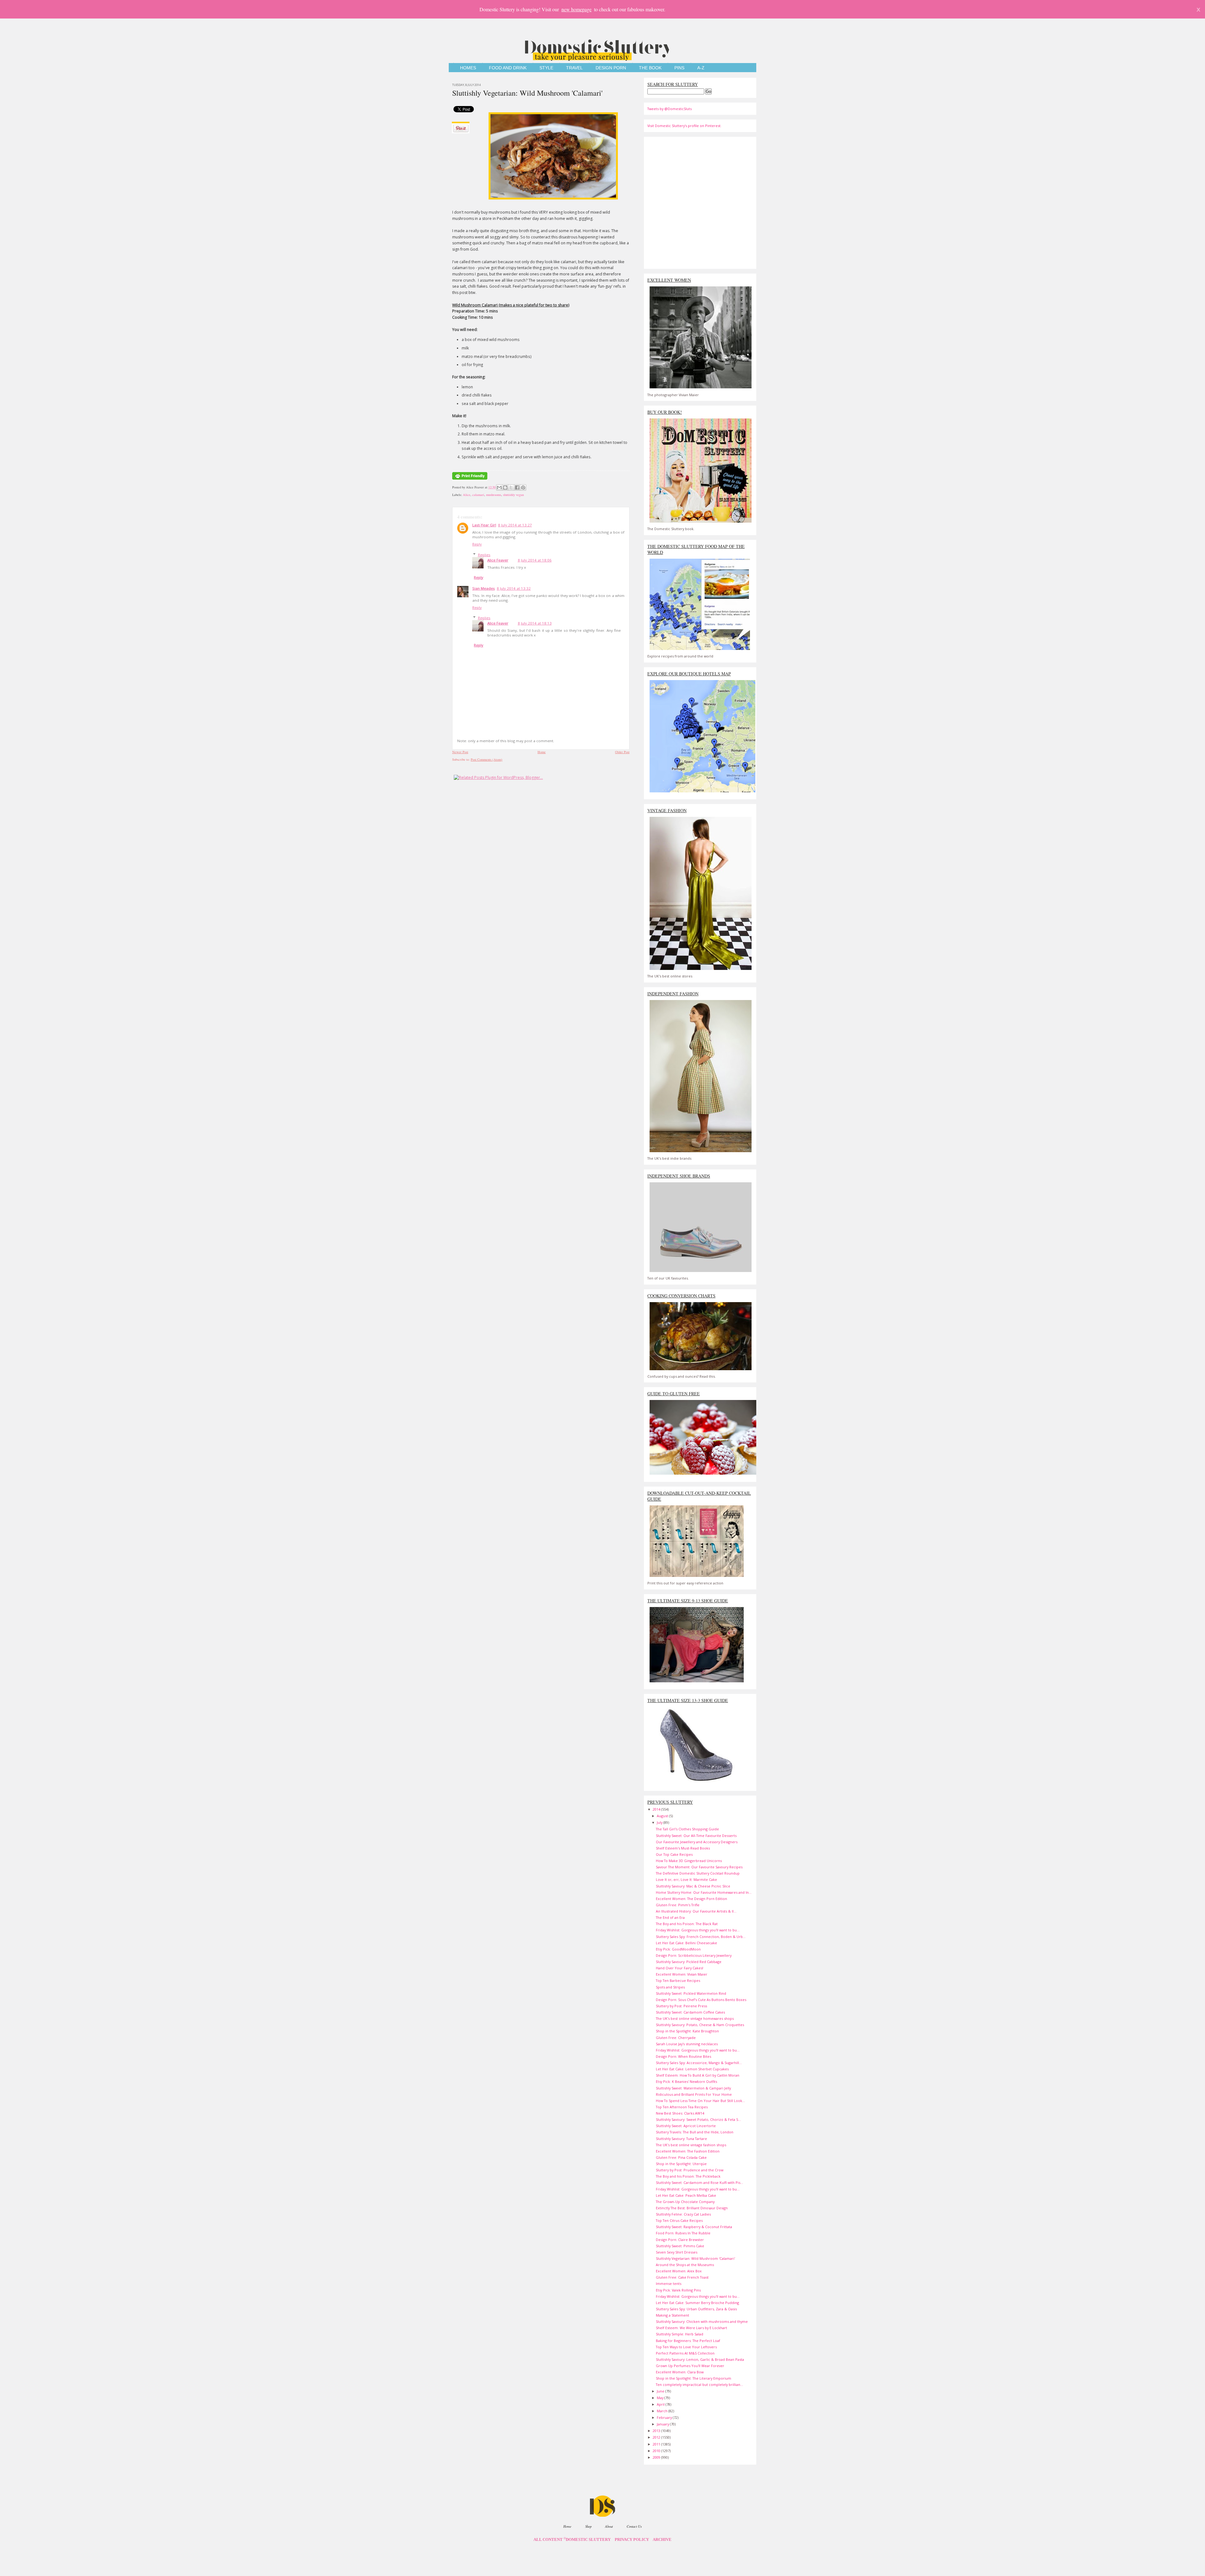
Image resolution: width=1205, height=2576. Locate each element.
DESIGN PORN (611, 68)
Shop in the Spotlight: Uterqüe (681, 2164)
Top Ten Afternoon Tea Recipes (682, 2107)
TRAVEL (574, 68)
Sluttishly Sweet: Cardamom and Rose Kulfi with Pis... (699, 2182)
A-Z (701, 68)
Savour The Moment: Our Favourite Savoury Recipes (699, 1867)
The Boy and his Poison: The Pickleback (688, 2176)
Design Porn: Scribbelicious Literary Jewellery (694, 1955)
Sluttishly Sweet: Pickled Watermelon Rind (691, 1993)
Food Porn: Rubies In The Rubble (683, 2233)
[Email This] (499, 487)
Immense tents (669, 2283)
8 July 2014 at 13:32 (514, 588)
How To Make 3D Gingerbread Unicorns (689, 1861)
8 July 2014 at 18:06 (535, 560)
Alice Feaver (498, 560)
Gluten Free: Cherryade (676, 2038)
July (660, 1822)
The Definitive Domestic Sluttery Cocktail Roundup (698, 1873)
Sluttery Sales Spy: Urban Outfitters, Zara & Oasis (696, 2309)
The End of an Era (670, 1917)
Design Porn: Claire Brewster (680, 2240)
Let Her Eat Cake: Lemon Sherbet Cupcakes (692, 2069)
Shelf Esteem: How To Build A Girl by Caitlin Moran (698, 2075)
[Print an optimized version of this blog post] (470, 480)
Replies (484, 555)
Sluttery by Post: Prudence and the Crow (690, 2170)
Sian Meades (484, 588)
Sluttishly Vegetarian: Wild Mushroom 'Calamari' (527, 93)
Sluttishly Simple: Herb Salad (680, 2334)
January (663, 2424)
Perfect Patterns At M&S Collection (685, 2353)
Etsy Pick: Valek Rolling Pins (678, 2290)
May (661, 2398)
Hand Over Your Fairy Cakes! (680, 1968)
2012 (657, 2437)
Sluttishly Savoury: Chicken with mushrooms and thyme (702, 2321)
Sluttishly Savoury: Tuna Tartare (681, 2139)
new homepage (576, 9)
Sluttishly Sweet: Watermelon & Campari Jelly (693, 2088)
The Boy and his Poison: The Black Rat (687, 1924)
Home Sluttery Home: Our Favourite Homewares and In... (704, 1892)
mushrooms (494, 495)
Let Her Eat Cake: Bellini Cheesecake (686, 1943)
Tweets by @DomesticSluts (669, 109)
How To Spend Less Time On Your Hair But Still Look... (700, 2101)
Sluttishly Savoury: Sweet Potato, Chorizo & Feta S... (698, 2119)
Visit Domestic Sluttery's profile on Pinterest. (684, 126)
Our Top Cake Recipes (674, 1854)
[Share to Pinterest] (523, 487)
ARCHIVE (662, 2540)
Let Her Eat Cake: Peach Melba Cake (686, 2195)
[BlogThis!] (505, 487)
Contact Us (634, 2526)
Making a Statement (672, 2315)
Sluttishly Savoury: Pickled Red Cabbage (689, 1962)
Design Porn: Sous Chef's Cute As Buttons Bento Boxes (701, 2000)
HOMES (468, 68)
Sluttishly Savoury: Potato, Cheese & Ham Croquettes (700, 2025)
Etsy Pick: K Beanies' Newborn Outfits (686, 2081)
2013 (657, 2431)
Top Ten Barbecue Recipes (678, 1980)
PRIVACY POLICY (632, 2540)
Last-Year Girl (484, 525)
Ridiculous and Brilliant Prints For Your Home (694, 2094)
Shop (588, 2526)
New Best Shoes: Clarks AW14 (680, 2113)
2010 (657, 2451)
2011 (657, 2444)
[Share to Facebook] (517, 487)
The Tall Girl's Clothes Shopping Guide (687, 1829)
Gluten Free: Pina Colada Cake (681, 2157)
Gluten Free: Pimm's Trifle (678, 1905)
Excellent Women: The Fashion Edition (688, 2151)
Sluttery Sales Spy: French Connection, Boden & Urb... (701, 1937)
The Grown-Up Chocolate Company (685, 2202)
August (663, 1816)
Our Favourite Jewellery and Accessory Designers (697, 1842)
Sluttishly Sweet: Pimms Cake (680, 2246)
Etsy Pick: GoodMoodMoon (678, 1949)
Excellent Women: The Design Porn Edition (691, 1899)
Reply (477, 544)
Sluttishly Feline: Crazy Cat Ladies (683, 2214)
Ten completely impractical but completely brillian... (699, 2384)
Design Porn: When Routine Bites (683, 2056)
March (663, 2411)
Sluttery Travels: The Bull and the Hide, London (695, 2132)
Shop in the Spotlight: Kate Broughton (687, 2031)
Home (542, 752)
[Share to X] (511, 487)
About (609, 2526)
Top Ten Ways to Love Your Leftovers (686, 2347)
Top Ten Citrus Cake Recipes (679, 2220)
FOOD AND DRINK (508, 68)
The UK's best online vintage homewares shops (695, 2018)
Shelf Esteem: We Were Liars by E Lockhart (691, 2328)
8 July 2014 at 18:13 (535, 623)
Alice (467, 495)
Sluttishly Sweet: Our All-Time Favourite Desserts (696, 1836)
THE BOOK (650, 68)
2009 (657, 2457)
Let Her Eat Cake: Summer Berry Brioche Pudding (697, 2303)
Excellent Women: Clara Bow (680, 2372)
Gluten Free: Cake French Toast (682, 2277)
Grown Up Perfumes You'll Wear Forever (690, 2366)
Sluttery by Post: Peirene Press (681, 2006)
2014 (657, 1809)
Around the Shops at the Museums (685, 2265)
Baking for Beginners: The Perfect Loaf (688, 2341)
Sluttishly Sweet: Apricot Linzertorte (686, 2126)
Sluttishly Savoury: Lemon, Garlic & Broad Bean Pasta (700, 2359)
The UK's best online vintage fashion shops (691, 2145)
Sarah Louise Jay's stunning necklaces (687, 2044)
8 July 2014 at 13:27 (515, 525)
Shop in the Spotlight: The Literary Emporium (694, 2378)
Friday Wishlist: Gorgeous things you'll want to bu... (698, 1930)
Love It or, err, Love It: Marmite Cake (686, 1879)
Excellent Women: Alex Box (679, 2271)
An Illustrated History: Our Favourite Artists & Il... (696, 1911)
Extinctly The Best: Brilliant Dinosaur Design (692, 2208)
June (661, 2391)
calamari (478, 495)
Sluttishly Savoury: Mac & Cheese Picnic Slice (693, 1886)
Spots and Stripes (670, 1987)
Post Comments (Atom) (487, 759)
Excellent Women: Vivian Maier (682, 1974)
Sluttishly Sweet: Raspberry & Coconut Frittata (694, 2227)
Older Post (622, 752)
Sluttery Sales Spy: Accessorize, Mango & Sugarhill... (699, 2063)
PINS (679, 68)
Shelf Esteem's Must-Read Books (683, 1848)
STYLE (546, 68)
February (665, 2417)
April (661, 2404)
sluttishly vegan (513, 495)
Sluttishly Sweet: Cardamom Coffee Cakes (690, 2012)
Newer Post (460, 752)
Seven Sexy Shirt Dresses (677, 2252)
